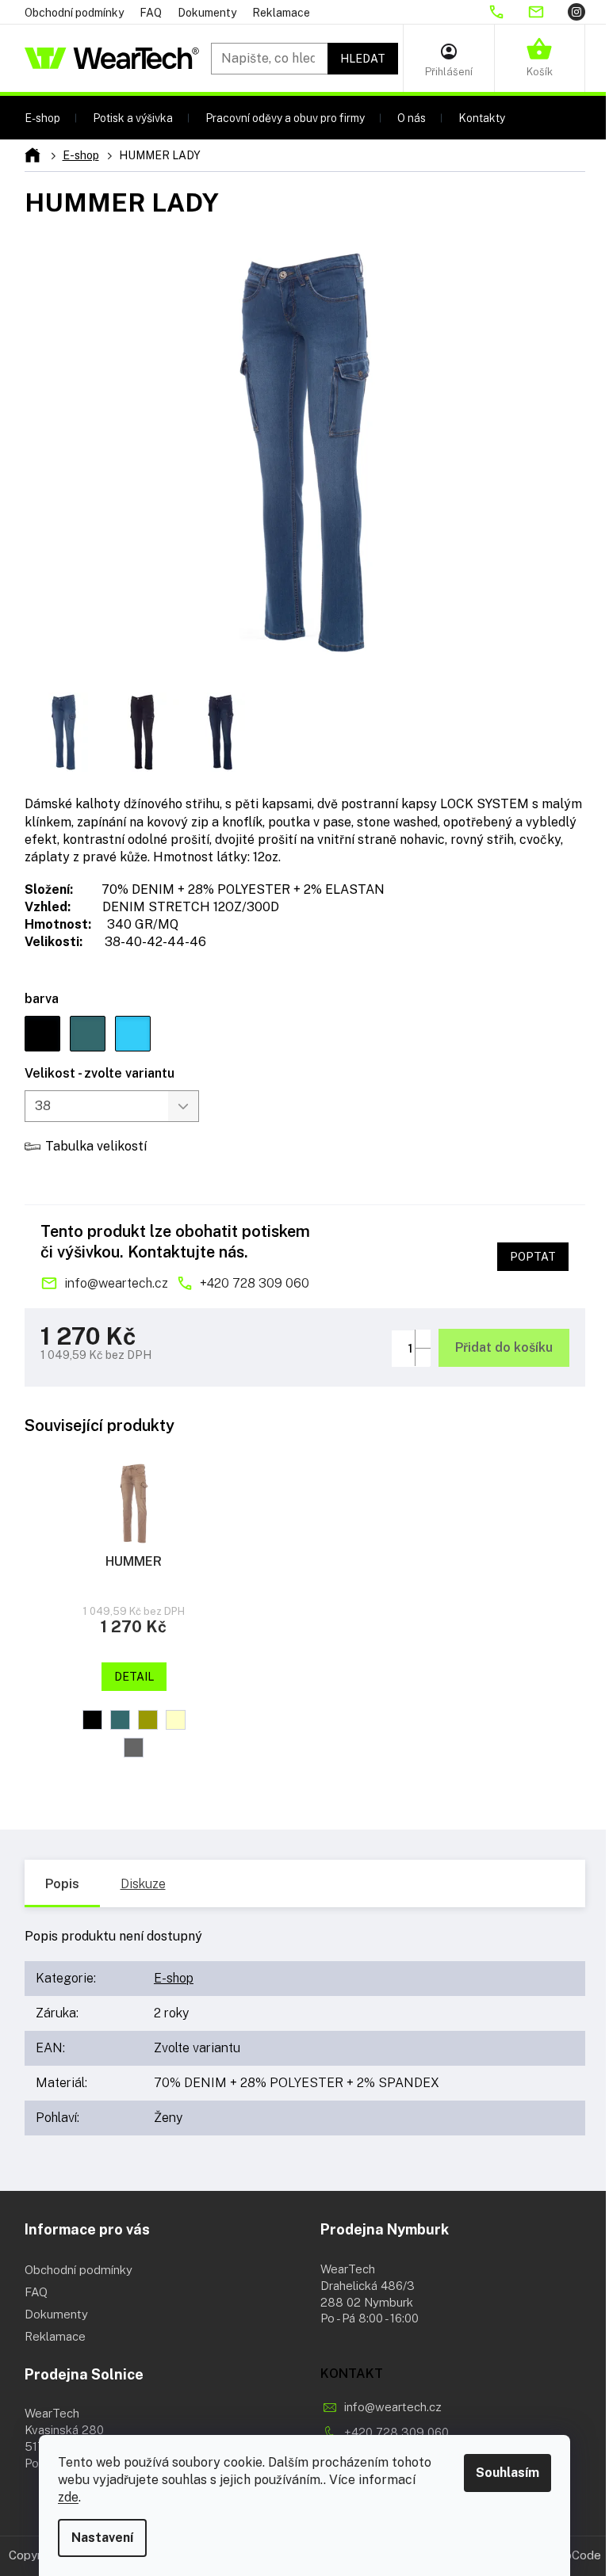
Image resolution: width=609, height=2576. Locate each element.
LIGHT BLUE (176, 1720)
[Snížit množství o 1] (423, 1357)
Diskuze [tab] (143, 1884)
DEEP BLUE (120, 1720)
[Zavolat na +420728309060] (507, 12)
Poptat (533, 1257)
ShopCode (573, 2555)
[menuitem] (42, 118)
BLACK (92, 1720)
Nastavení (102, 2538)
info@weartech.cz (116, 1283)
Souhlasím (507, 2473)
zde (68, 2497)
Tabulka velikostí (96, 1146)
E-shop (174, 1978)
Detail (134, 1677)
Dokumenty (207, 13)
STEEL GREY (134, 1748)
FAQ (151, 13)
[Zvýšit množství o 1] (423, 1339)
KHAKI (148, 1720)
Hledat (363, 59)
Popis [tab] (62, 1884)
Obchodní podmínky (74, 13)
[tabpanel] (134, 1612)
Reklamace (281, 13)
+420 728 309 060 (255, 1283)
